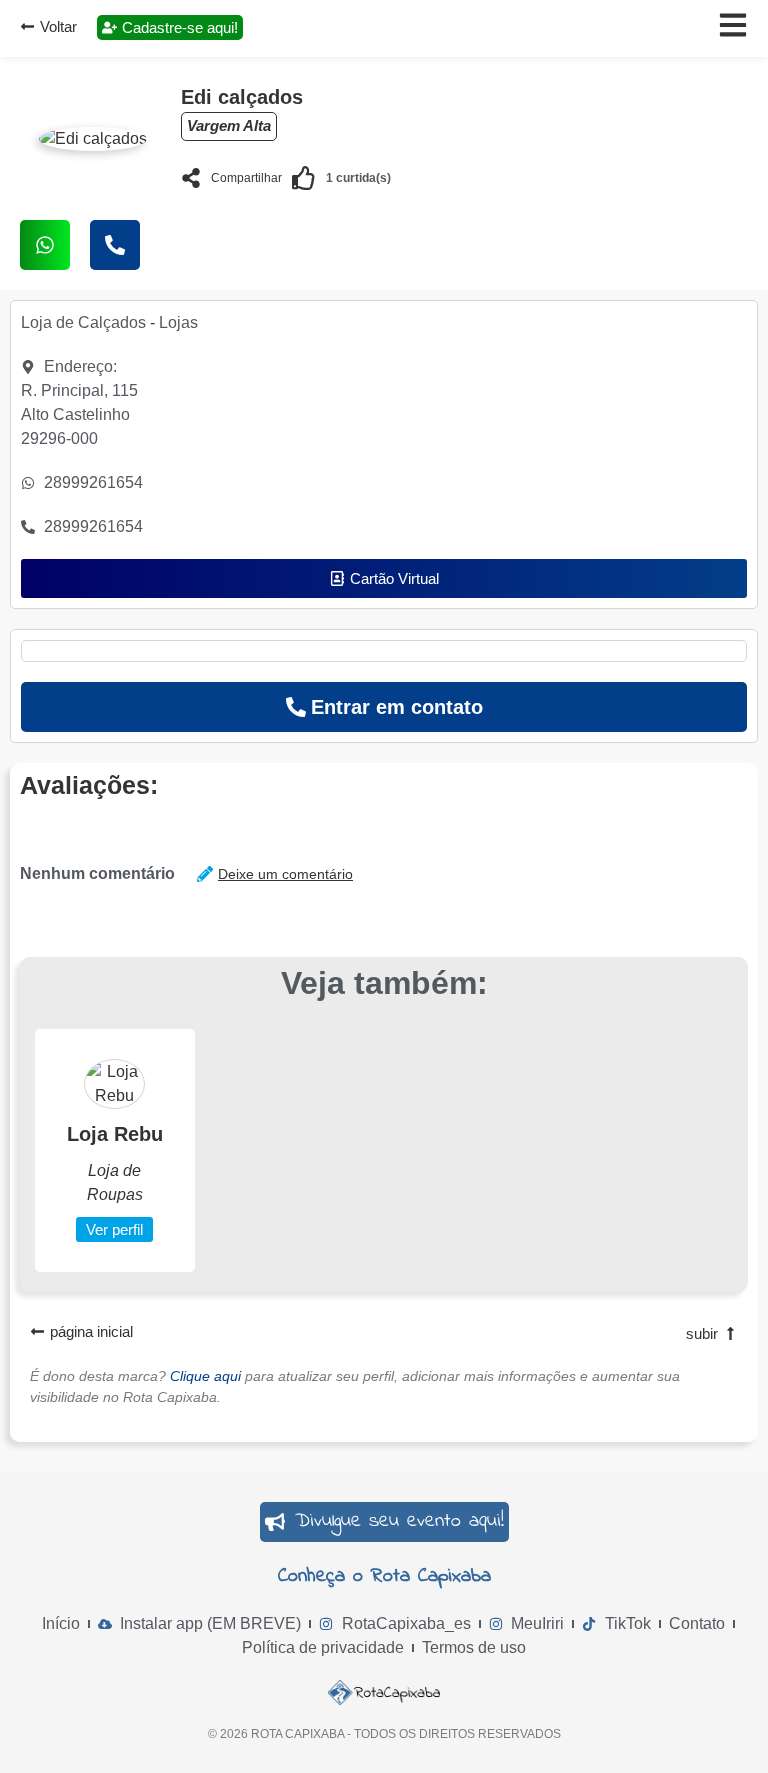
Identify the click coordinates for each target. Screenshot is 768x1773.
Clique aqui (205, 1376)
